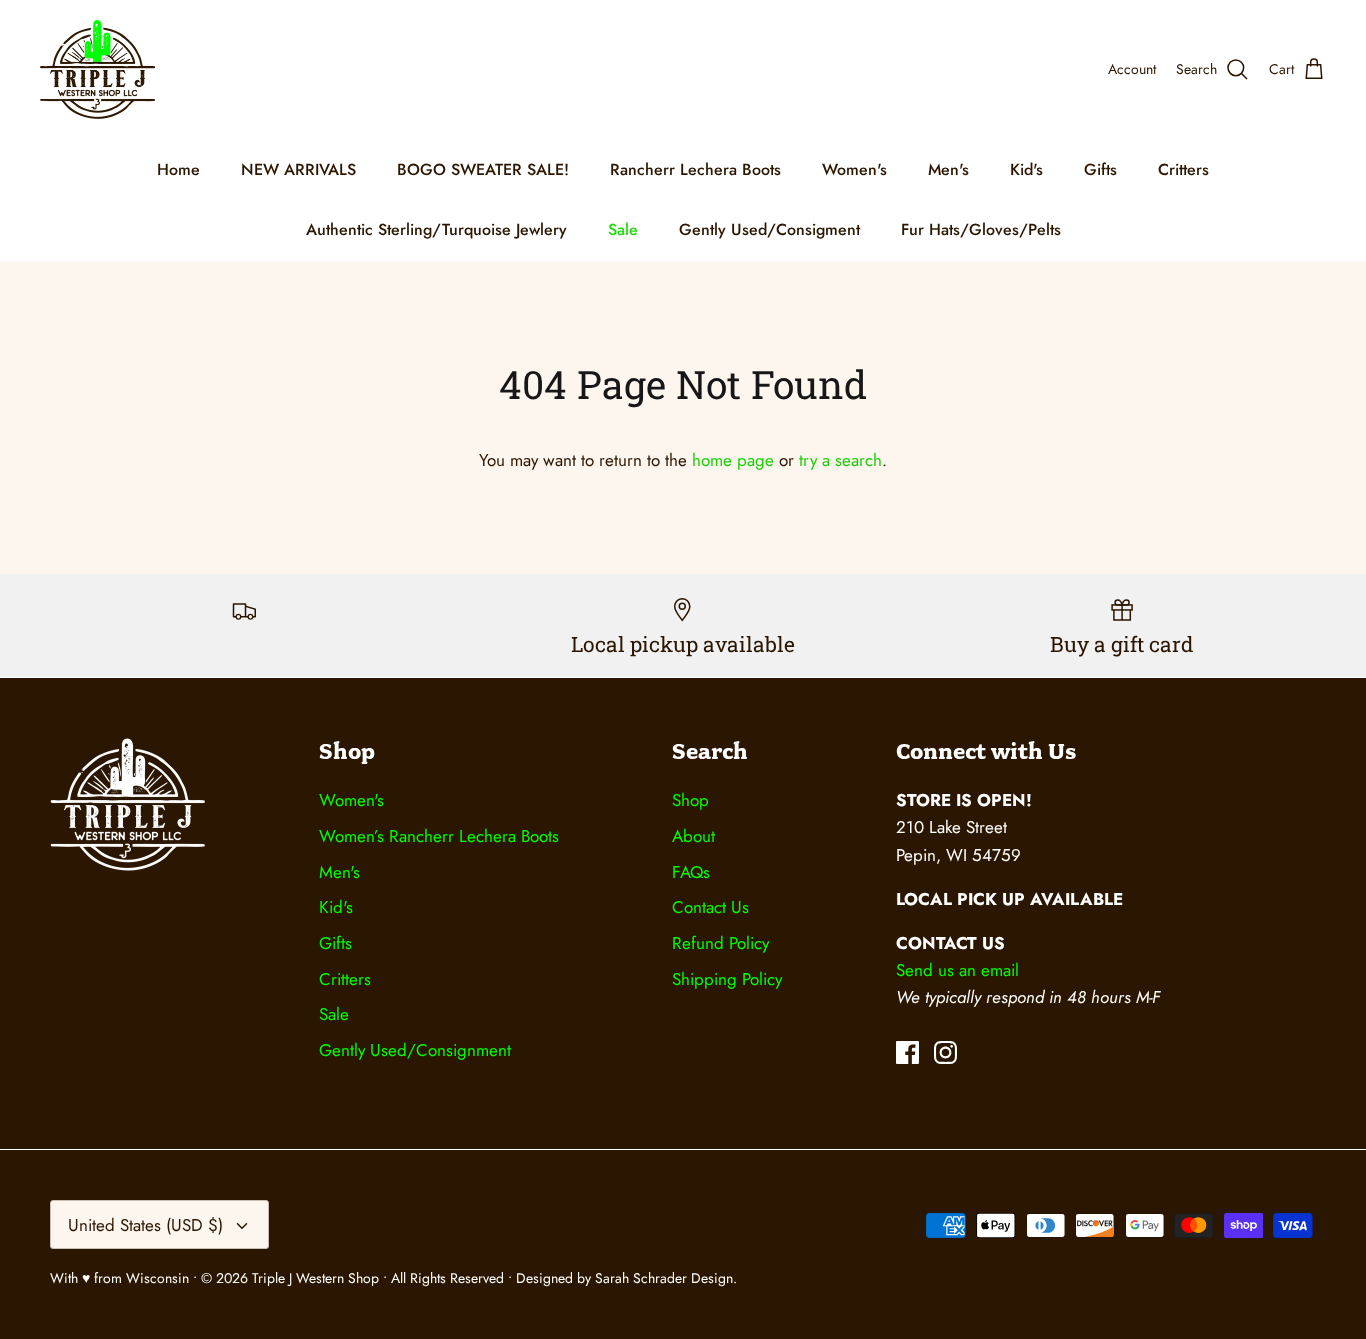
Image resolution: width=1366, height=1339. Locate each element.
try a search (840, 460)
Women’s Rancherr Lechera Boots (439, 836)
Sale (623, 229)
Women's (854, 169)
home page (733, 460)
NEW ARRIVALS (298, 169)
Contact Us (710, 907)
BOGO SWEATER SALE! (483, 169)
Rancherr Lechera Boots (695, 169)
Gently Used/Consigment (769, 229)
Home (178, 169)
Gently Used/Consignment (415, 1050)
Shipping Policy (727, 979)
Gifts (1100, 169)
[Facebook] (907, 1052)
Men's (948, 169)
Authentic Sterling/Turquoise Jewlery (436, 229)
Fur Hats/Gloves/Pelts (981, 229)
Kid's (1026, 169)
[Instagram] (945, 1052)
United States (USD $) (145, 1225)
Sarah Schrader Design (664, 1278)
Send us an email (957, 970)
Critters (1183, 169)
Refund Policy (720, 943)
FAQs (691, 872)
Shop (690, 800)
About (693, 836)
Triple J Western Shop (317, 1278)
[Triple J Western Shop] (97, 69)
